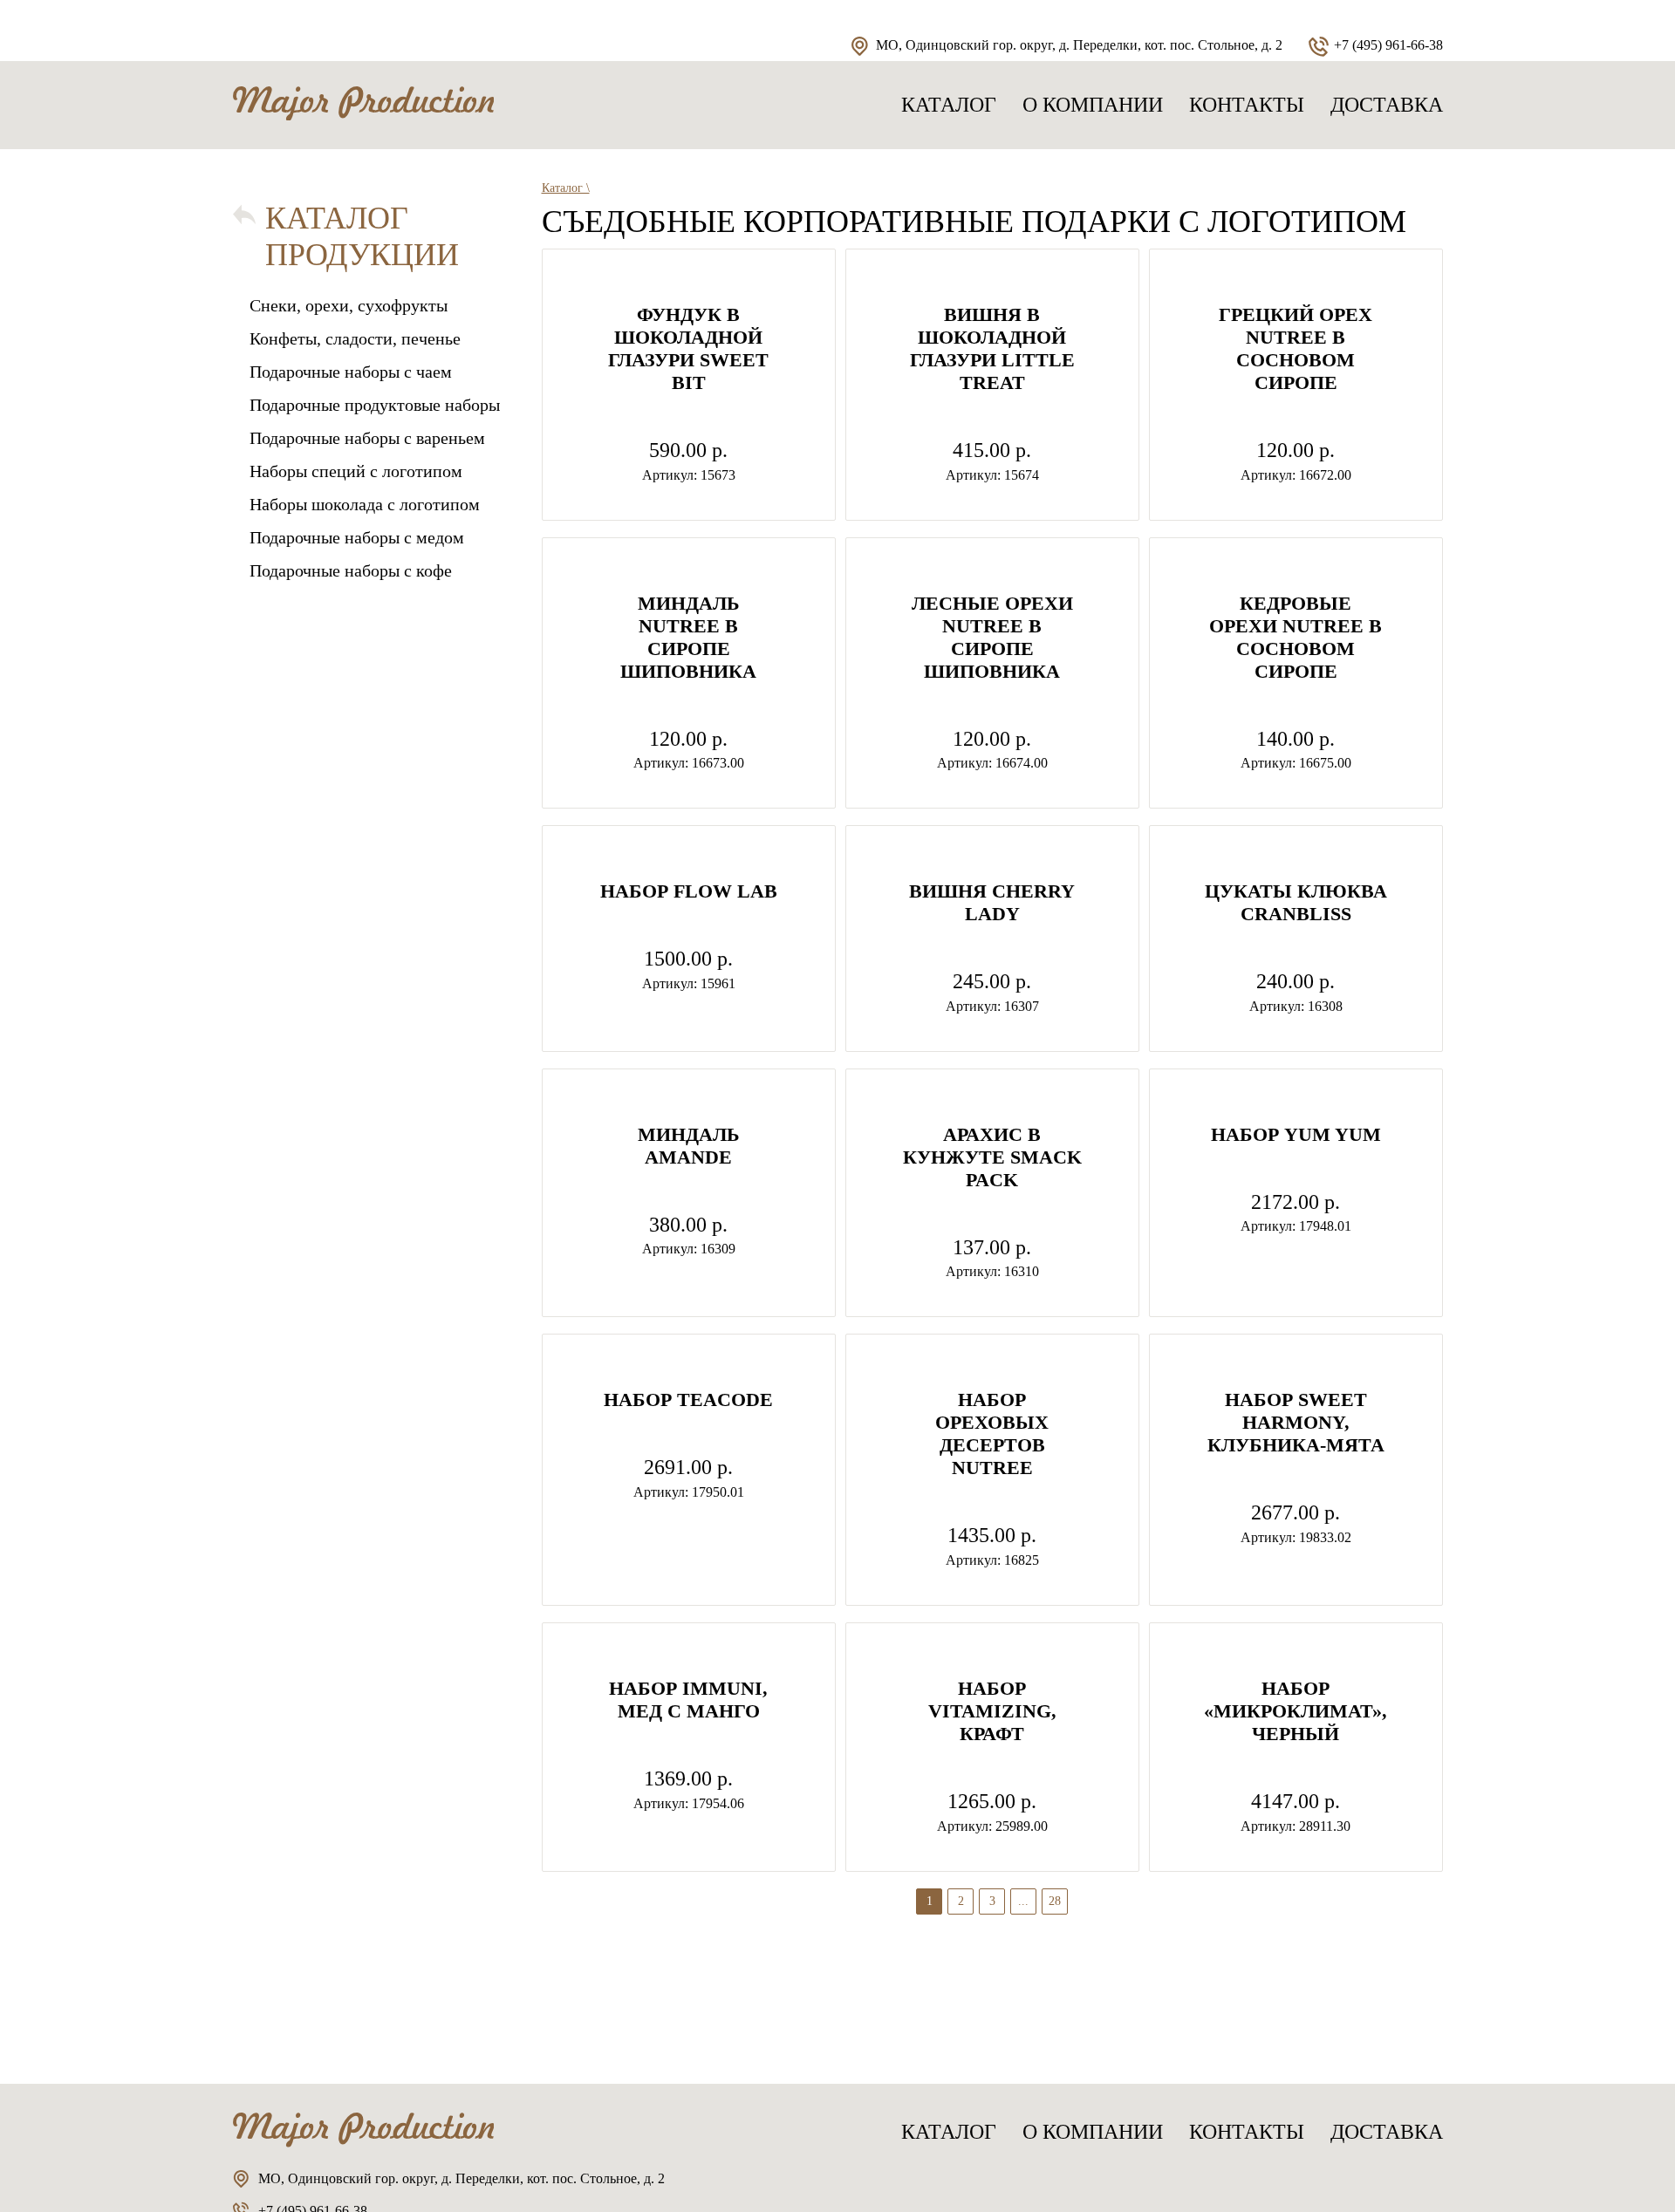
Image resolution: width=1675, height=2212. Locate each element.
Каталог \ (566, 188)
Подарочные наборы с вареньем (367, 438)
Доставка (1387, 105)
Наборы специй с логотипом (356, 471)
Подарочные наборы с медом (357, 537)
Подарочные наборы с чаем (351, 372)
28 (1055, 1901)
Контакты (1247, 105)
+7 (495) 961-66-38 (1388, 45)
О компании (1093, 105)
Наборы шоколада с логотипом (365, 504)
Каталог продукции (362, 236)
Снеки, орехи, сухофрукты (349, 305)
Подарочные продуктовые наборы (375, 405)
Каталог (949, 105)
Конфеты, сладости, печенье (355, 338)
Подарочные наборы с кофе (351, 570)
